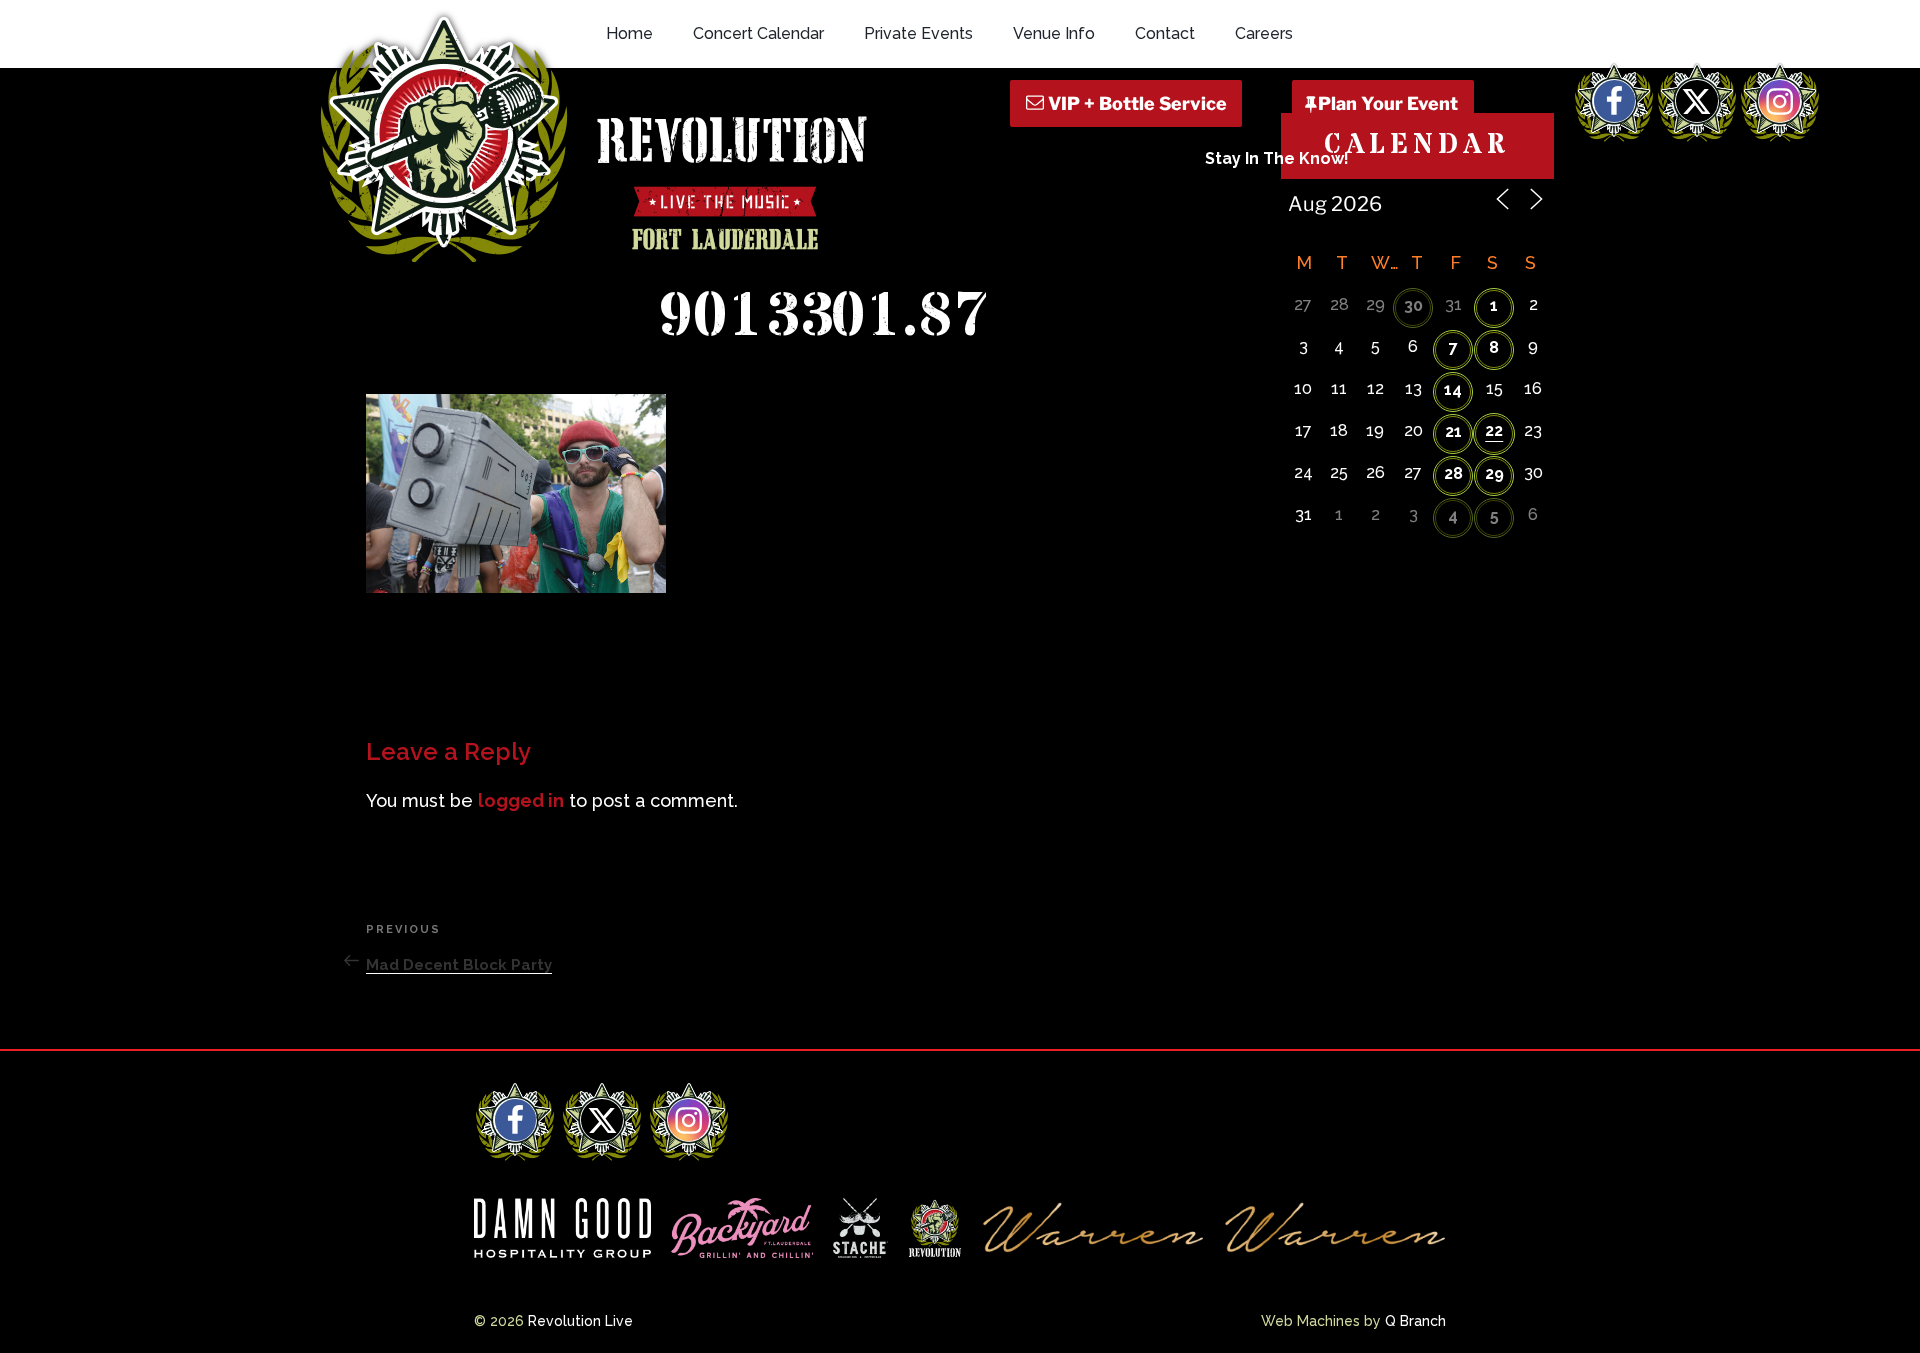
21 (1453, 431)
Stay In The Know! (1277, 158)
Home (629, 33)
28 (1453, 473)
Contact (1165, 33)
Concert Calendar (758, 33)
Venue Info (1054, 33)
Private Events (918, 33)
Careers (1264, 33)
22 (1494, 430)
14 (1453, 389)
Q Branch (1415, 1321)
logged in (521, 800)
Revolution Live (580, 1321)
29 (1494, 473)
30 (1413, 305)
